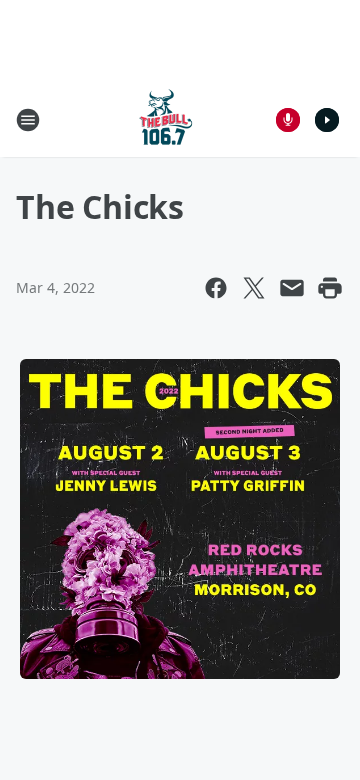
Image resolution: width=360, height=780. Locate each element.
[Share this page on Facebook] (216, 288)
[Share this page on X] (254, 288)
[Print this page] (330, 288)
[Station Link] (166, 119)
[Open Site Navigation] (28, 120)
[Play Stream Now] (327, 120)
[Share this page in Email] (292, 288)
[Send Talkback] (288, 120)
